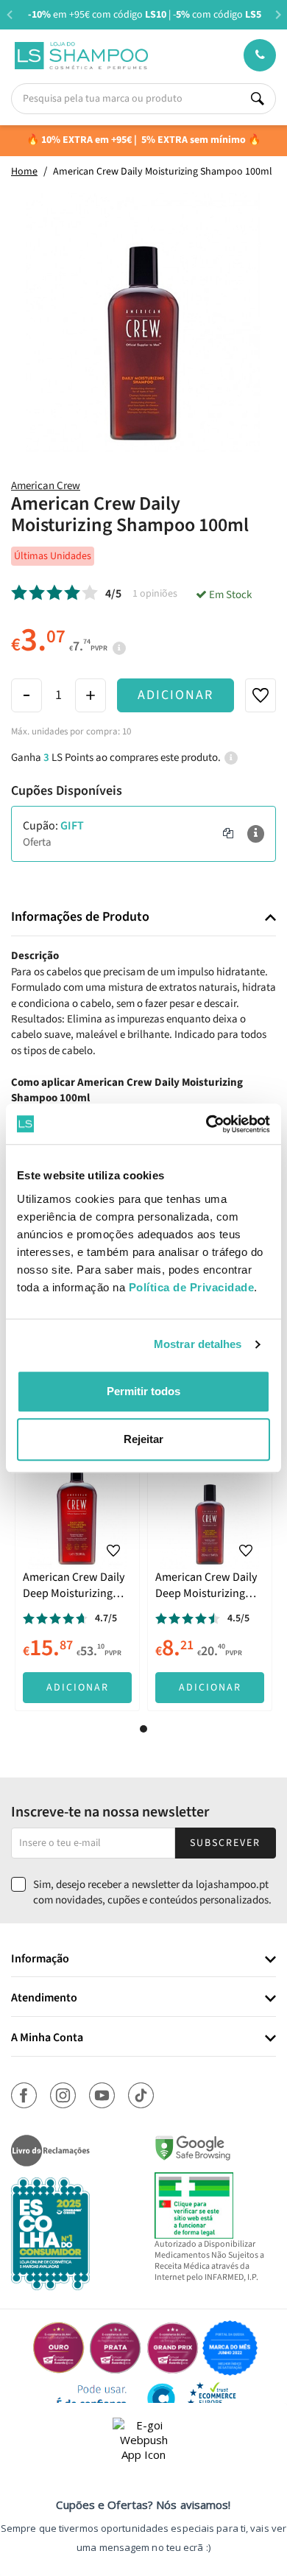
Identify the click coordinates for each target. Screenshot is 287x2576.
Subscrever (225, 1843)
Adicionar (176, 695)
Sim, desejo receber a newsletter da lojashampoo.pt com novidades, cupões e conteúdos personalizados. (152, 1892)
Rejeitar (143, 1439)
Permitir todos (143, 1391)
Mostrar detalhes (198, 1344)
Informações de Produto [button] (80, 917)
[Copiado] (228, 834)
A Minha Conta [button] (47, 2038)
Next (278, 14)
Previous (9, 14)
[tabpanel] (77, 1582)
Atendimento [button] (44, 1998)
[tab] (143, 917)
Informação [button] (40, 1959)
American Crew (46, 486)
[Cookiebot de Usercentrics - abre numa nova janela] (206, 1124)
